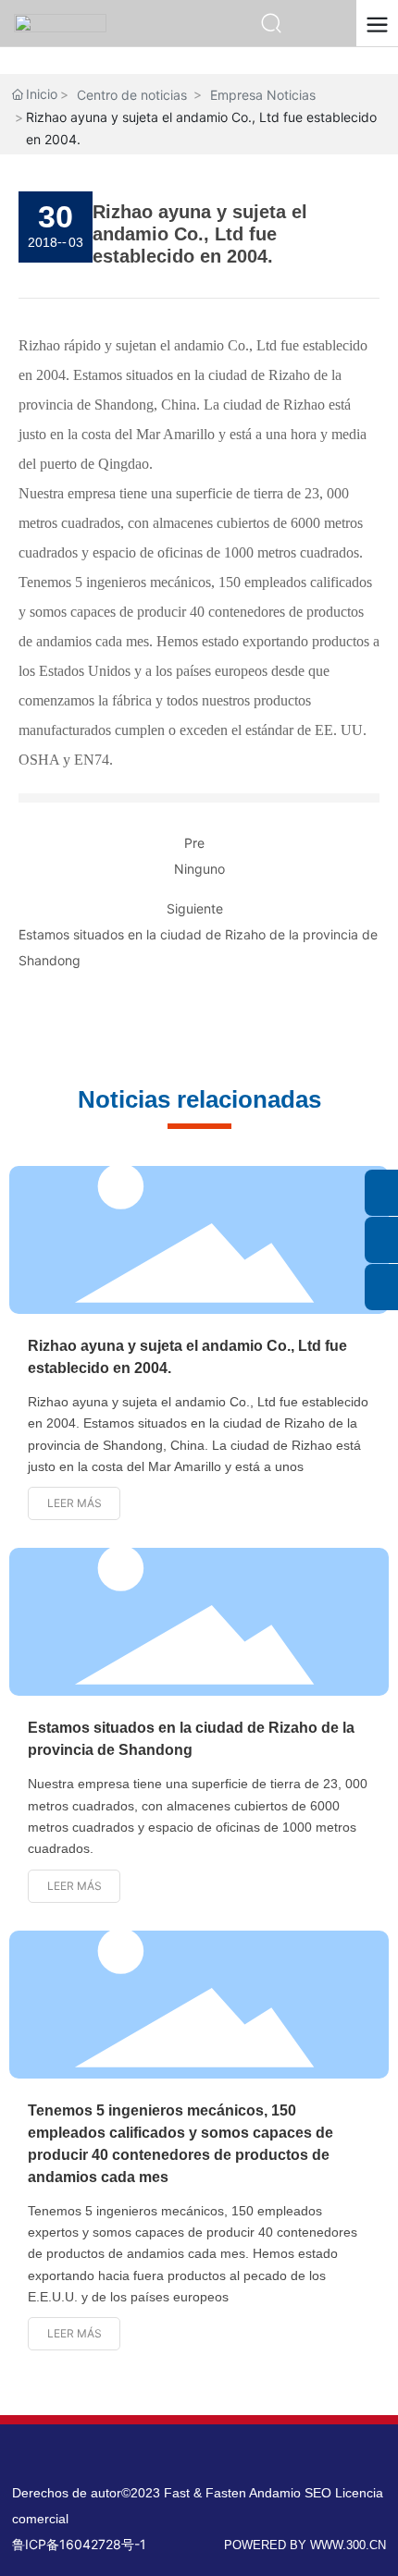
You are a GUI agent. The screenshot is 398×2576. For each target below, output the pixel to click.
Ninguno (199, 869)
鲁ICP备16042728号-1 (79, 2544)
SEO (320, 2493)
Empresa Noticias (263, 95)
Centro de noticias (132, 95)
